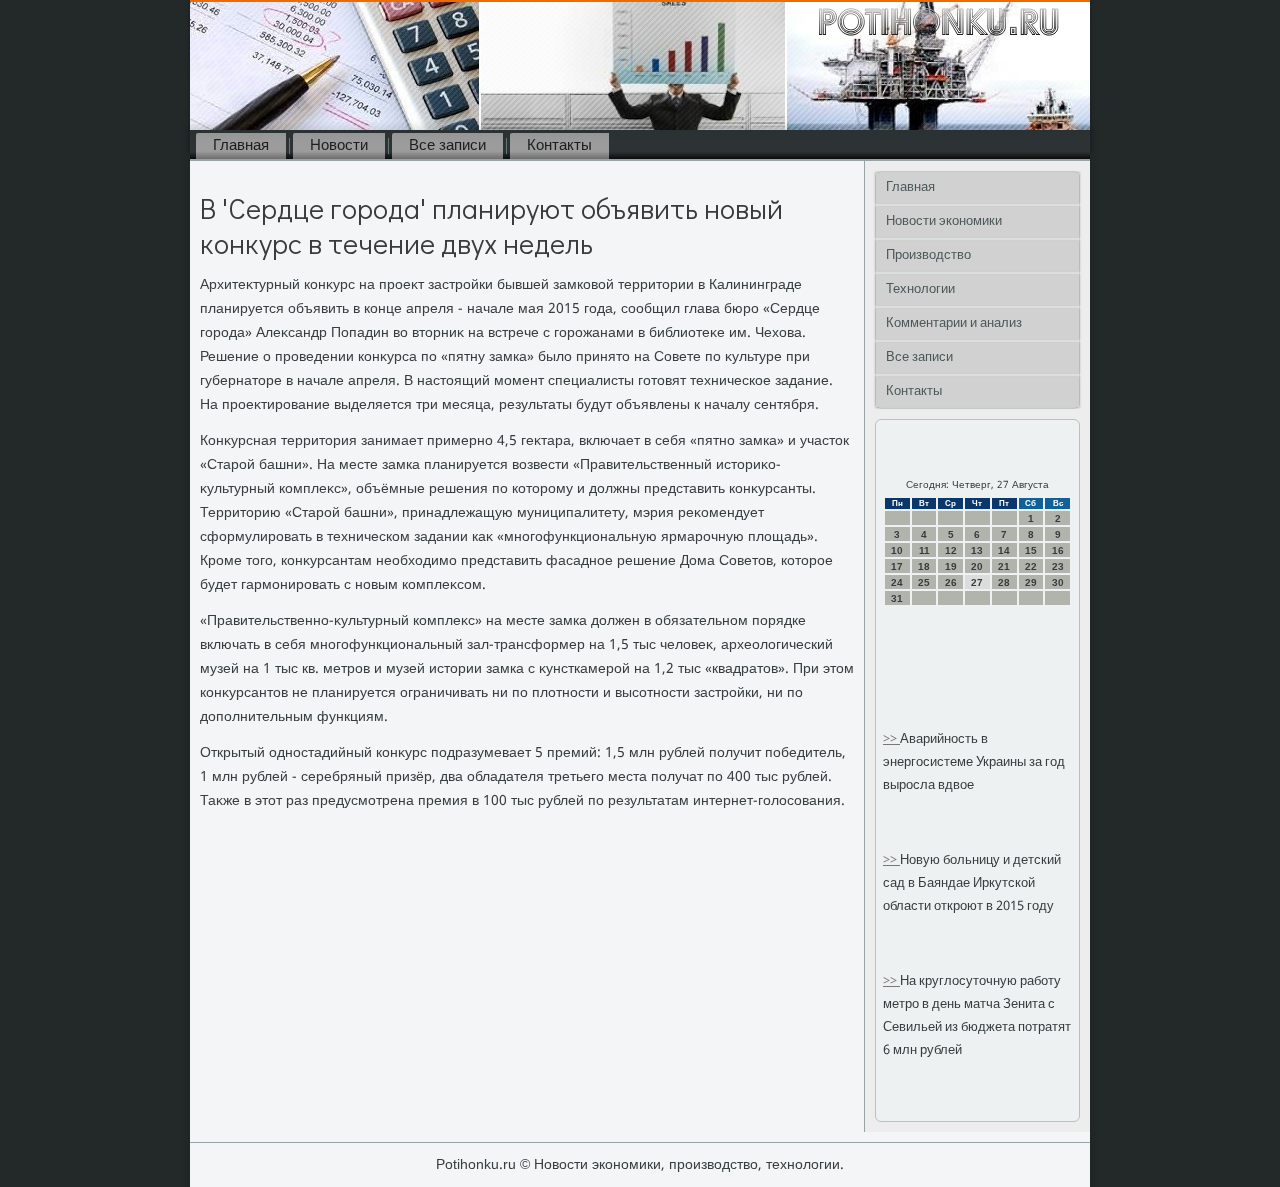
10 (897, 550)
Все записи (447, 146)
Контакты (559, 146)
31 (897, 598)
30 (1058, 582)
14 (1004, 550)
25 (924, 582)
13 (977, 550)
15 (1031, 550)
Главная (241, 146)
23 (1058, 566)
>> (891, 739)
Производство (928, 255)
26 (951, 582)
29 (1031, 582)
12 (951, 550)
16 (1058, 550)
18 (924, 566)
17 (897, 566)
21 (1004, 566)
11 (924, 550)
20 (977, 566)
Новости (339, 146)
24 (897, 582)
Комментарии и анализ (954, 323)
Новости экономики (944, 221)
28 (1004, 582)
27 (977, 582)
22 (1031, 566)
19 (951, 566)
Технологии (920, 289)
